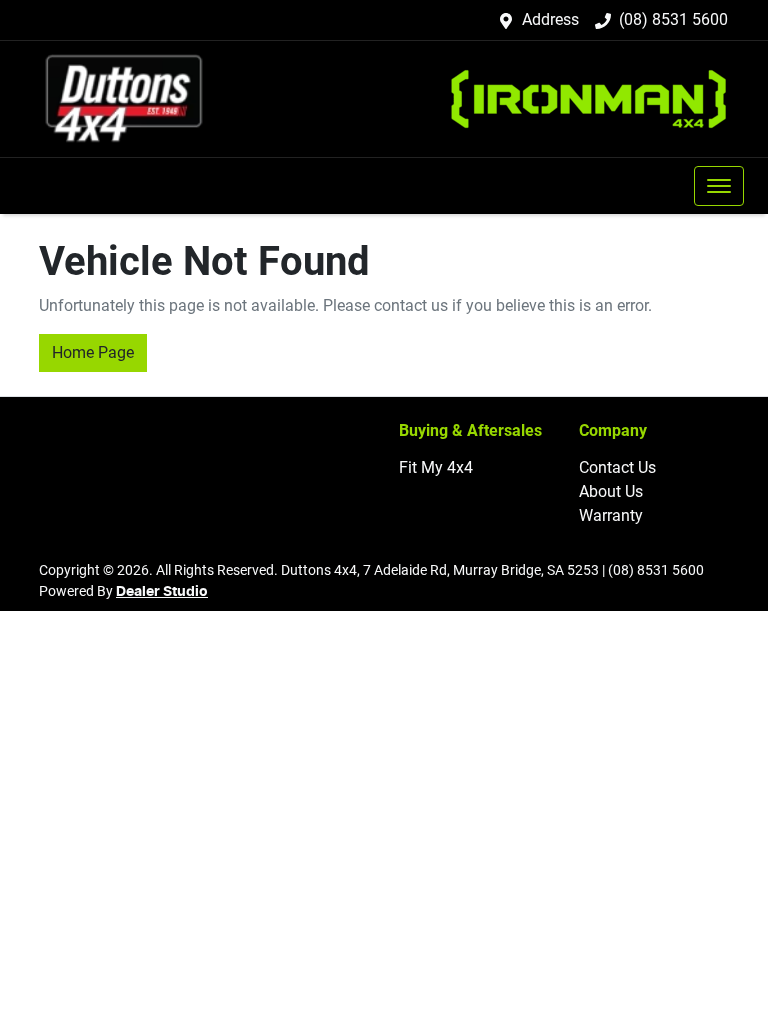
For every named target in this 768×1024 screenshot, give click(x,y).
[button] (719, 186)
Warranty (611, 515)
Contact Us (617, 467)
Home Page (93, 352)
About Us (611, 491)
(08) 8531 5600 (673, 19)
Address (550, 19)
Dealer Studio (162, 592)
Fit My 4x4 (436, 467)
